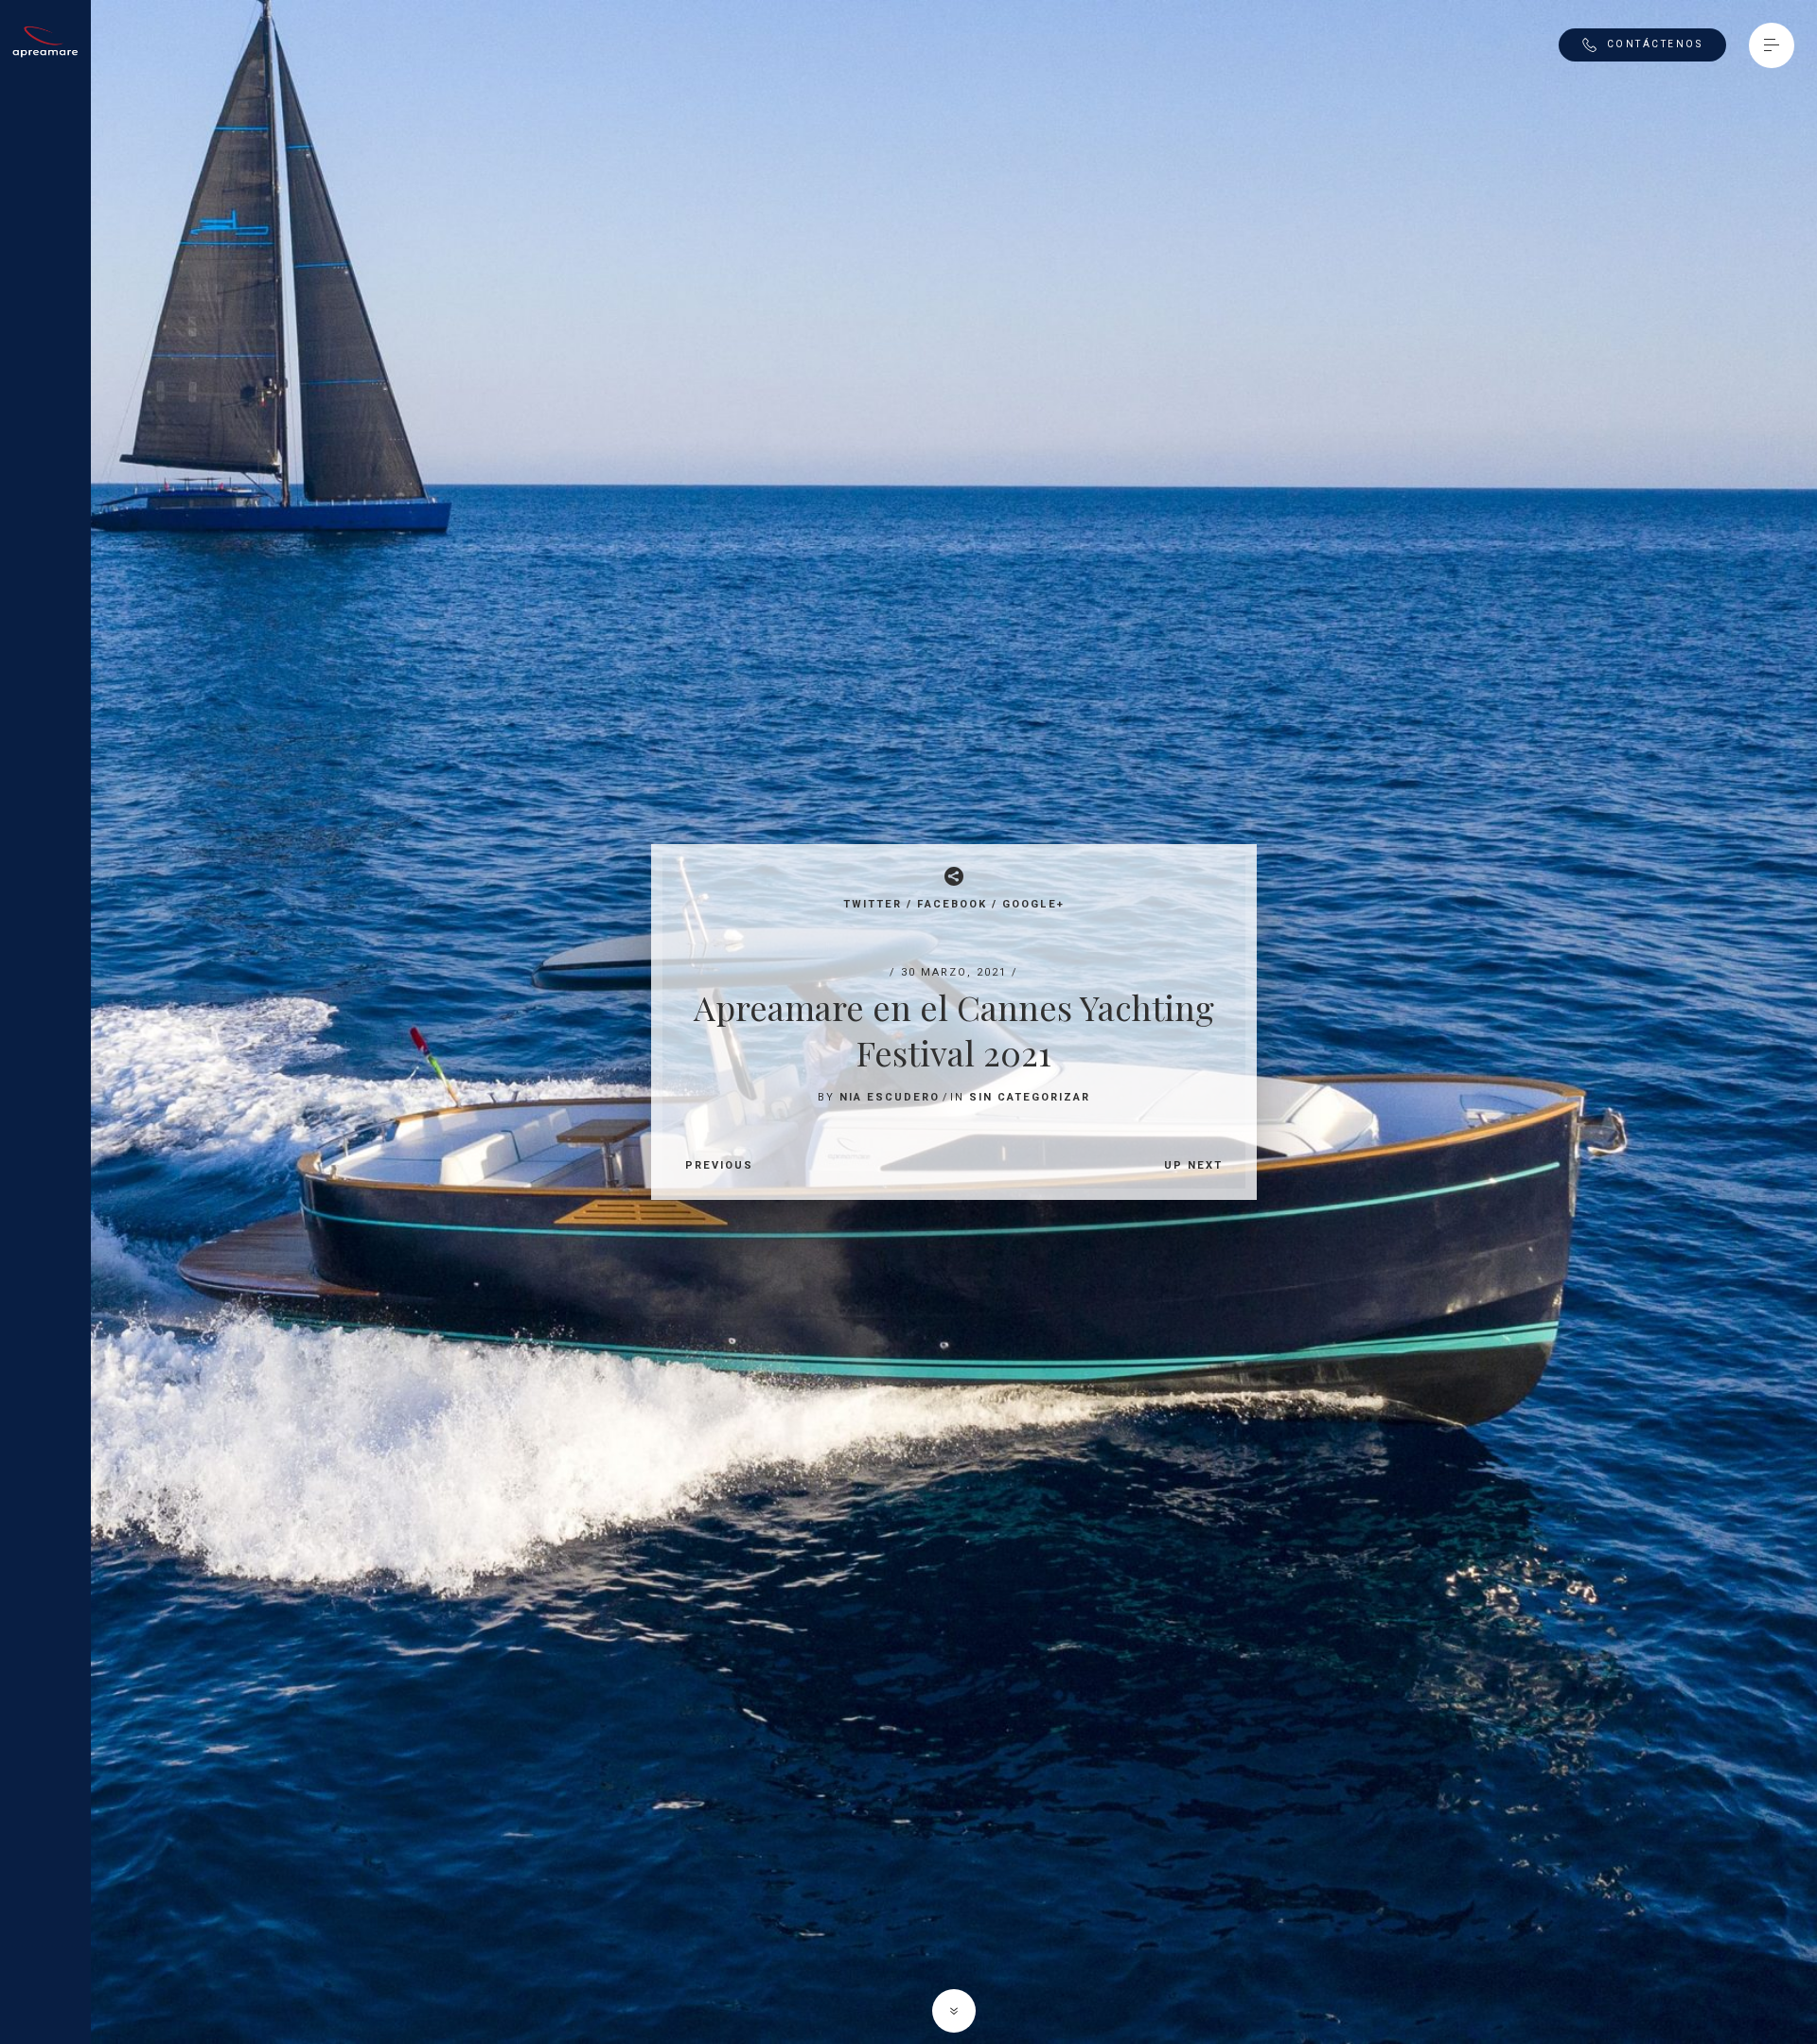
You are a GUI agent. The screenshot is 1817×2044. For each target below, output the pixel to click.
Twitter (873, 904)
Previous (719, 1165)
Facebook (952, 904)
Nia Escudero (890, 1097)
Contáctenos (1655, 44)
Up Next (1193, 1165)
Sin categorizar (1030, 1097)
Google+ (1033, 904)
